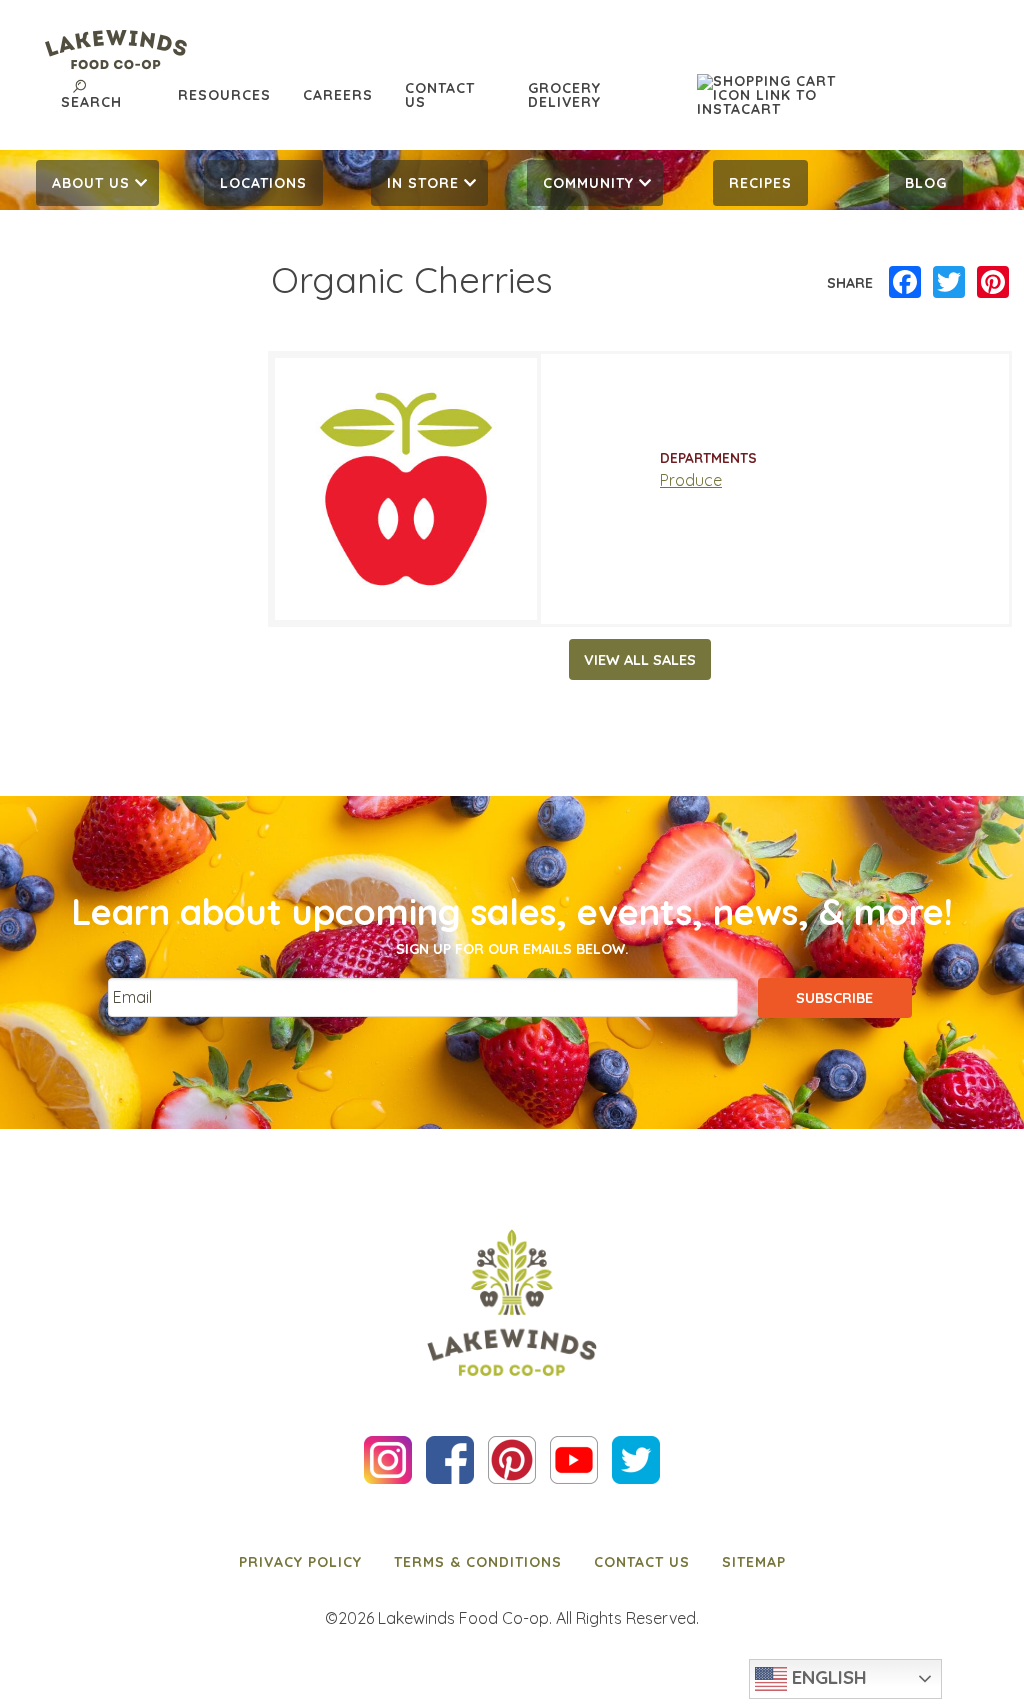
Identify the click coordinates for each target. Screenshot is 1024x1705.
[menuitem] (98, 183)
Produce (691, 480)
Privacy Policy (300, 1562)
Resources (224, 95)
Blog (926, 183)
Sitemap (754, 1562)
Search (91, 102)
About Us (91, 183)
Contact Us (440, 95)
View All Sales (640, 660)
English (827, 1677)
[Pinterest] (993, 283)
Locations (263, 183)
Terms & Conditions (478, 1562)
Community (588, 183)
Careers (338, 95)
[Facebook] (905, 283)
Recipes (760, 183)
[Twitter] (949, 283)
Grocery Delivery (564, 95)
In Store (423, 183)
